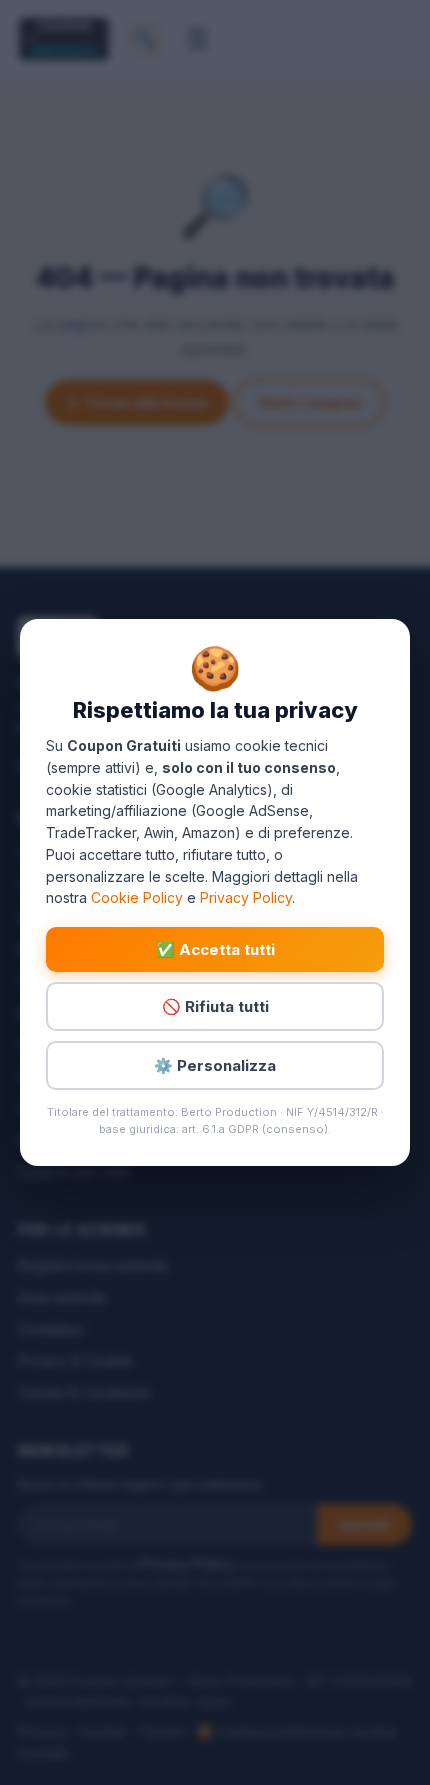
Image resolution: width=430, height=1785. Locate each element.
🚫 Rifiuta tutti (215, 1006)
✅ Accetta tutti (215, 949)
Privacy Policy (246, 897)
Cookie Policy (137, 897)
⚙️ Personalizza (215, 1065)
